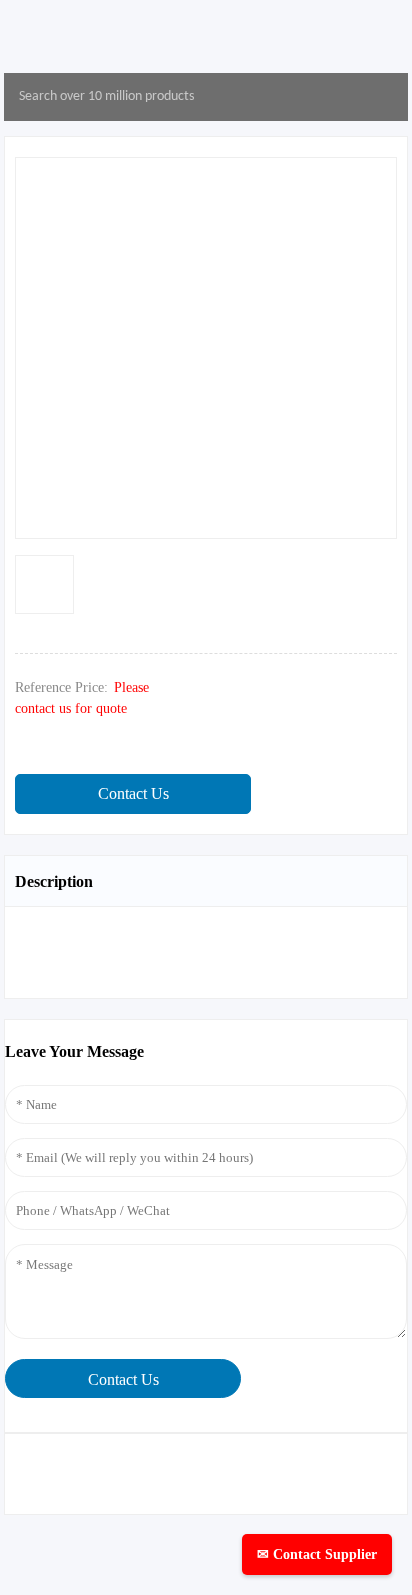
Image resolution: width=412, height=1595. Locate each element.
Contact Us (133, 793)
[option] (44, 584)
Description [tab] (54, 881)
